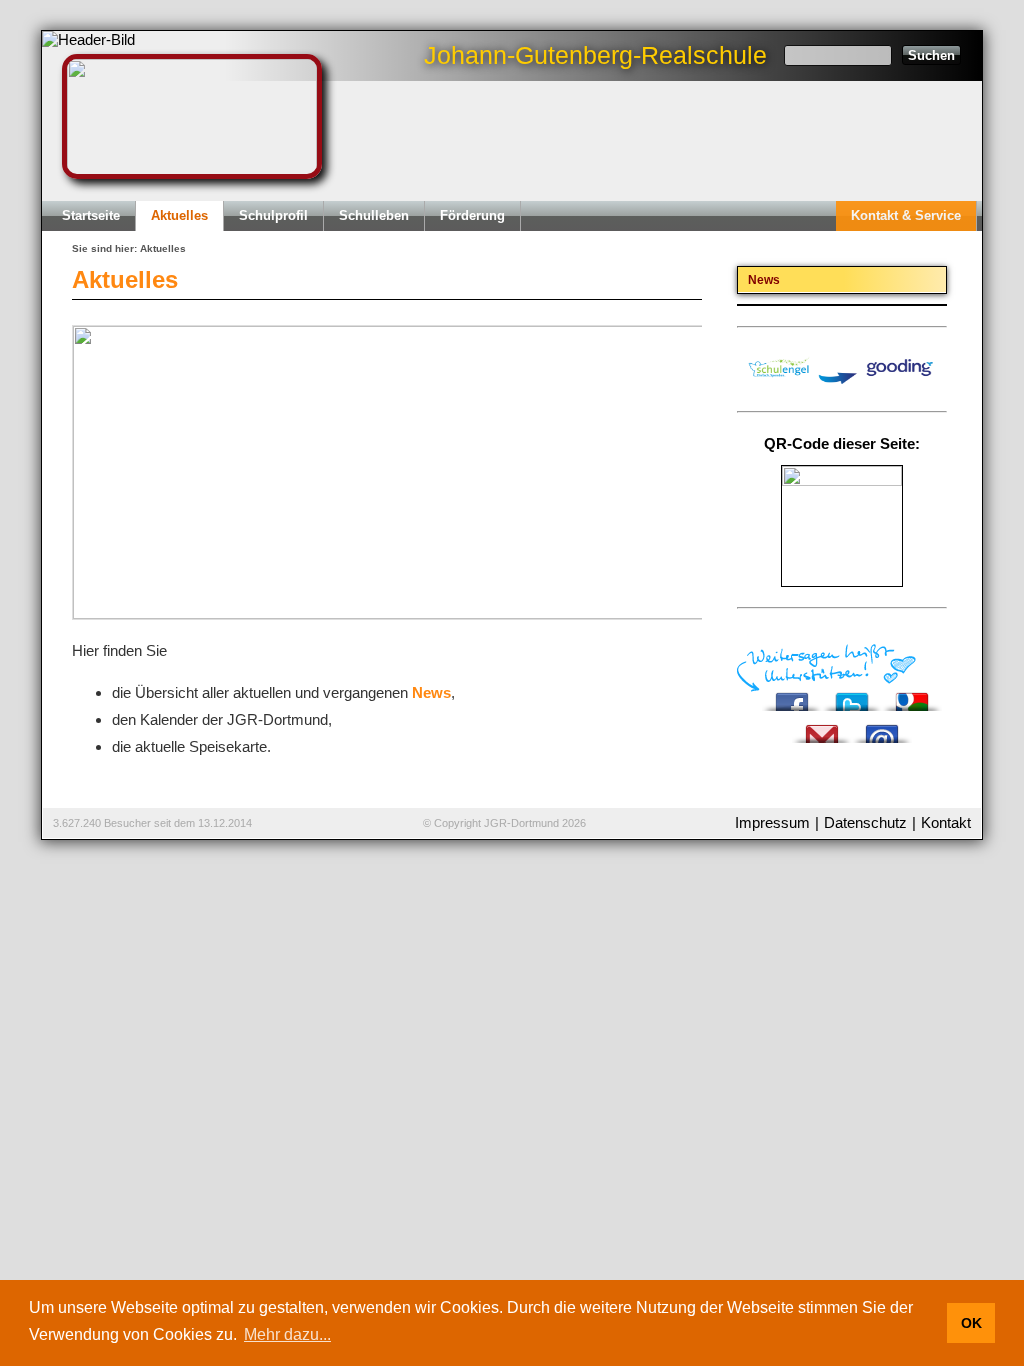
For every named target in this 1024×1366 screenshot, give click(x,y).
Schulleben (374, 215)
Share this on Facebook (792, 696)
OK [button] (971, 1323)
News (431, 692)
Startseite (91, 215)
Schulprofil (273, 215)
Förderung (472, 215)
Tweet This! (852, 696)
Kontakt (946, 822)
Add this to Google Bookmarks (912, 696)
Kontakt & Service (906, 215)
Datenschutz (865, 822)
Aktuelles (179, 215)
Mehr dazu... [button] (287, 1334)
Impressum (772, 822)
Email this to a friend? (882, 728)
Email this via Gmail (822, 728)
